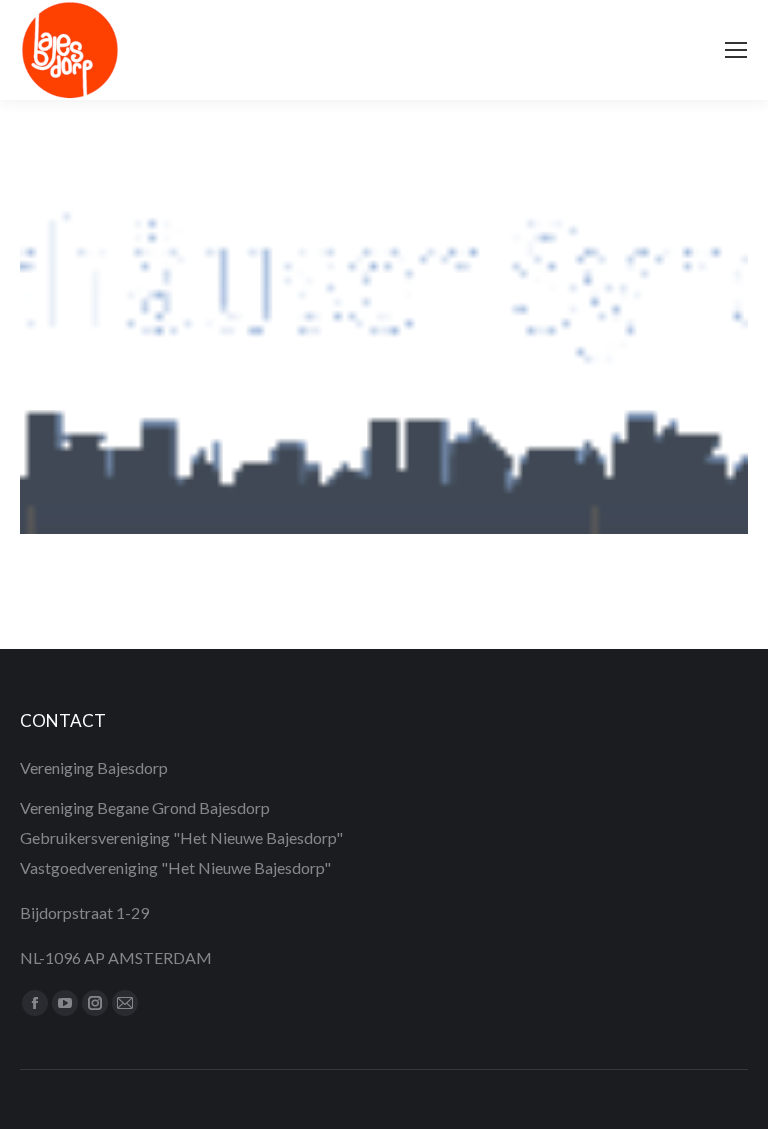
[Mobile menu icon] (736, 50)
